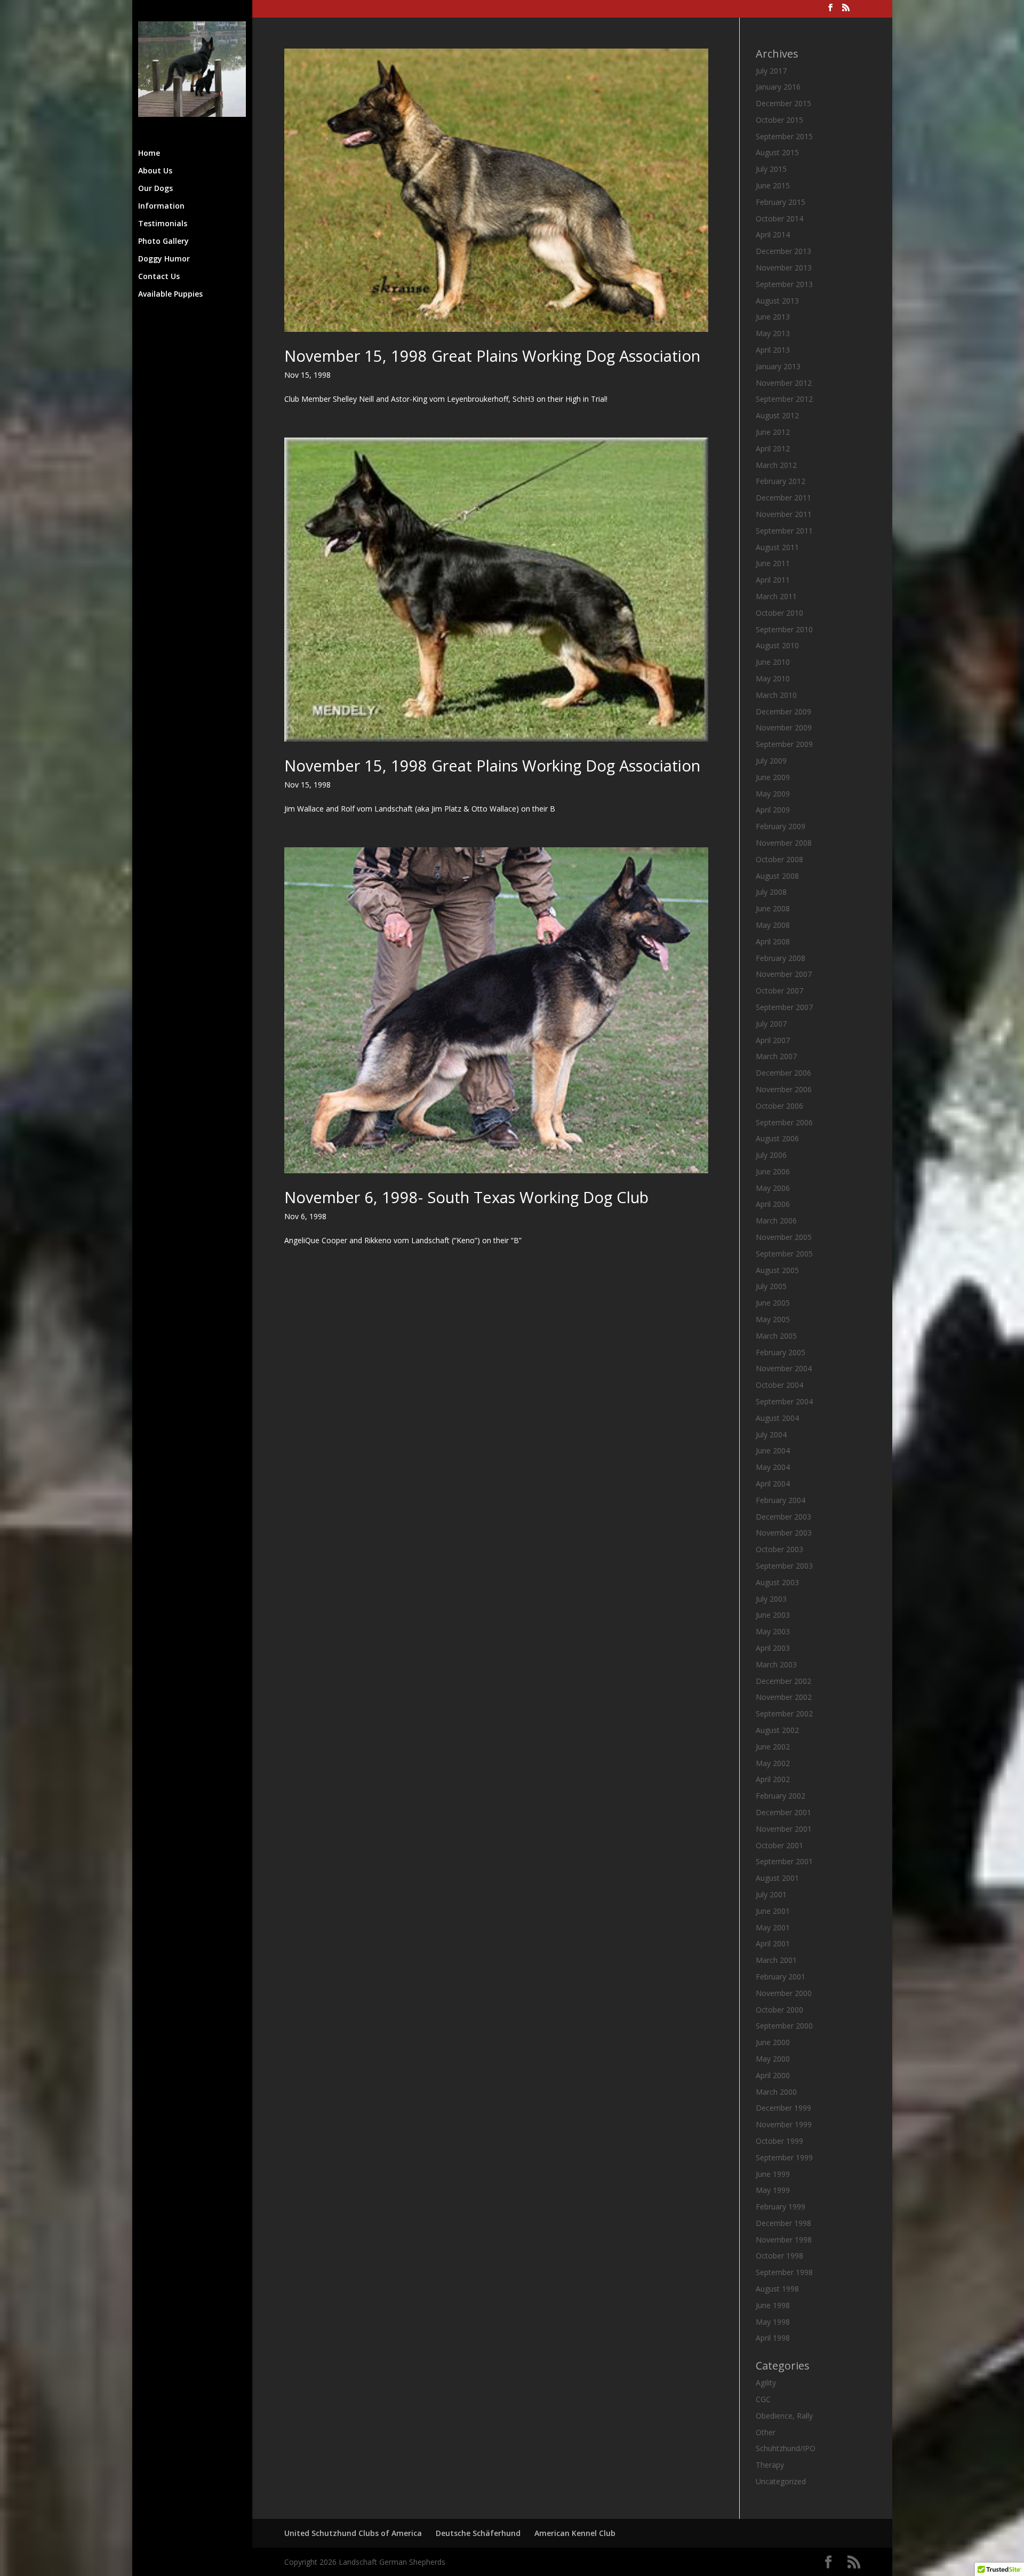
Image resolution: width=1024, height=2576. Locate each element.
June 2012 (773, 432)
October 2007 (779, 991)
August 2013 (777, 301)
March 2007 (776, 1056)
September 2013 (784, 284)
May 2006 (773, 1188)
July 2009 (771, 761)
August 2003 (777, 1582)
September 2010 (784, 629)
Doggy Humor (164, 259)
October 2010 (779, 613)
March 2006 (776, 1221)
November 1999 (784, 2124)
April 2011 (773, 580)
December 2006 (783, 1073)
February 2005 (781, 1352)
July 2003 (771, 1599)
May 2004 (773, 1467)
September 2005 (784, 1254)
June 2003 (773, 1615)
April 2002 (773, 1779)
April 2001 (773, 1943)
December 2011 (783, 498)
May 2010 (773, 678)
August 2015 (777, 152)
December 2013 (783, 251)
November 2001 (784, 1829)
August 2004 (777, 1418)
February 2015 (781, 202)
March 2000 (776, 2092)
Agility (766, 2383)
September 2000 (784, 2026)
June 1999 (773, 2174)
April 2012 (773, 448)
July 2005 (771, 1286)
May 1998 (773, 2322)
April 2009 (773, 810)
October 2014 (779, 218)
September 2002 (784, 1714)
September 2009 (784, 744)
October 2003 (779, 1549)
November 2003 (784, 1533)
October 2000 (779, 2010)
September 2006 (784, 1122)
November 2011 (784, 514)
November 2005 (784, 1237)
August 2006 (777, 1138)
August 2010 (777, 645)
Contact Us (159, 277)
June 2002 (773, 1747)
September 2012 (784, 399)
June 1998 (773, 2305)
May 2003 (773, 1631)
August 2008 (777, 876)
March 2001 (776, 1960)
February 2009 (781, 826)
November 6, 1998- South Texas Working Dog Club (466, 1197)
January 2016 (778, 87)
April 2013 (773, 350)
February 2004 (781, 1500)
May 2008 (773, 925)
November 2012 (784, 383)
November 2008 (784, 843)
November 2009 (784, 728)
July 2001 (771, 1894)
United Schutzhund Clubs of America (353, 2533)
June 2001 (773, 1911)
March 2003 (776, 1664)
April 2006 (773, 1204)
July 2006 (771, 1155)
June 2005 (773, 1303)
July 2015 (771, 169)
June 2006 (773, 1171)
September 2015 (784, 136)
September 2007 (784, 1007)
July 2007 (771, 1024)
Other (766, 2432)
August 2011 (777, 547)
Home (149, 154)
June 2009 (773, 777)
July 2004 (771, 1434)
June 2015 (773, 185)
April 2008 (773, 941)
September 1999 (784, 2157)
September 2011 (784, 531)
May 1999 (773, 2190)
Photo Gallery (163, 242)
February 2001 (781, 1977)
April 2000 (773, 2075)
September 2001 (784, 1861)
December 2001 (783, 1812)
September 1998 (784, 2272)
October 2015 (779, 120)
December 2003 (783, 1517)
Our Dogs (155, 189)
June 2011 (773, 563)
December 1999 (783, 2108)
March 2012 (776, 465)
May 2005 (773, 1319)
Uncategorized (781, 2481)
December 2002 (783, 1681)
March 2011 (776, 596)
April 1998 (773, 2338)
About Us (155, 171)
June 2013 (773, 317)
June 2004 (773, 1450)
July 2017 (771, 71)
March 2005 (776, 1336)
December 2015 (783, 103)
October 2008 (779, 859)
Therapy (770, 2465)
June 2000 (773, 2042)
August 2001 (777, 1878)
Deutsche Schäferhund (478, 2533)
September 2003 (784, 1566)
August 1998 (777, 2289)
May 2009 (773, 794)
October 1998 (779, 2256)
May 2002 (773, 1763)
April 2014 (773, 234)
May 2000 (773, 2059)
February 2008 (781, 958)
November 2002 (784, 1697)
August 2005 (777, 1270)
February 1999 (781, 2207)
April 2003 (773, 1648)
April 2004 (773, 1484)
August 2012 (777, 415)
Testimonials (163, 224)
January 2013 (778, 366)
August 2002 (777, 1730)
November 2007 (784, 974)
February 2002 (781, 1796)
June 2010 (773, 662)
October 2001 (779, 1845)
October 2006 (779, 1106)
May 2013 (773, 333)
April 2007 (773, 1040)
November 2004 (784, 1368)
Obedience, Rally (784, 2416)
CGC (763, 2399)
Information (161, 206)
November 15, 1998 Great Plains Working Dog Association (492, 356)
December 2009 (783, 711)
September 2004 (784, 1401)
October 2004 (779, 1385)
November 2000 (784, 1993)
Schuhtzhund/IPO (786, 2448)
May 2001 (773, 1927)
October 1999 (779, 2141)
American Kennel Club (575, 2533)
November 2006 (784, 1089)
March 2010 (776, 695)
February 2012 (781, 481)
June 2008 (773, 908)
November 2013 (784, 268)
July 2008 (771, 892)
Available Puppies (170, 295)
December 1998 (783, 2223)
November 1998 (784, 2240)
